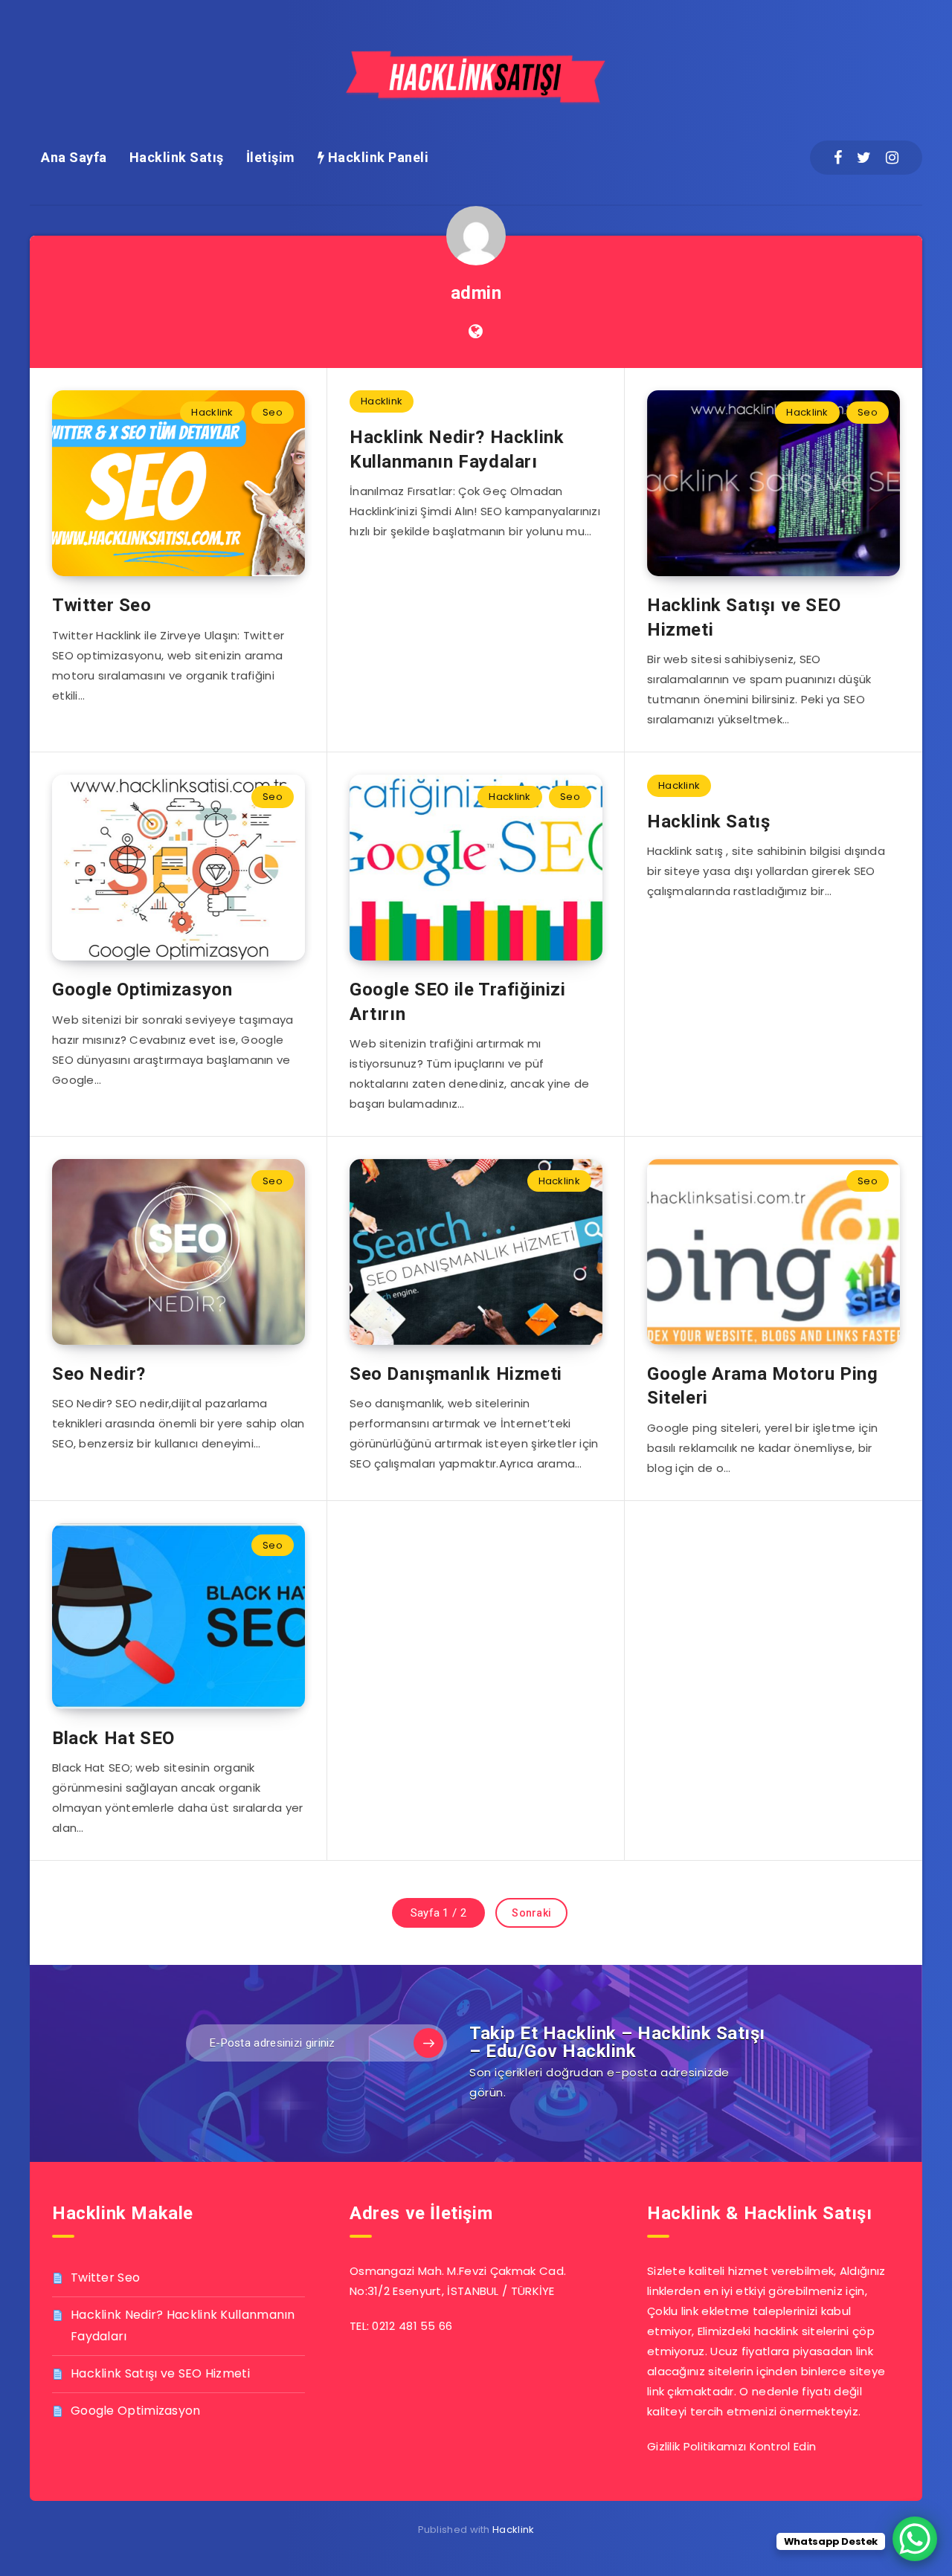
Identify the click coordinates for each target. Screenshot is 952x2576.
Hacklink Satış (177, 157)
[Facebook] (838, 158)
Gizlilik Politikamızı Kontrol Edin (731, 2446)
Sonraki (531, 1913)
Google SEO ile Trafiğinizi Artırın (458, 1001)
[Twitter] (864, 158)
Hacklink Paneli (376, 157)
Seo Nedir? (99, 1374)
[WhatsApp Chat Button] (915, 2539)
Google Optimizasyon (142, 990)
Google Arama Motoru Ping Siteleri (762, 1386)
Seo (273, 412)
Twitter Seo (102, 605)
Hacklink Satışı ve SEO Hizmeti (160, 2373)
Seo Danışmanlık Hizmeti (456, 1374)
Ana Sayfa (74, 157)
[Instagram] (892, 158)
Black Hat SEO (113, 1738)
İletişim (271, 157)
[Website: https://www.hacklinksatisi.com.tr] (476, 332)
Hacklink (212, 412)
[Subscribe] (428, 2043)
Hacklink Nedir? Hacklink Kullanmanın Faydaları (457, 449)
